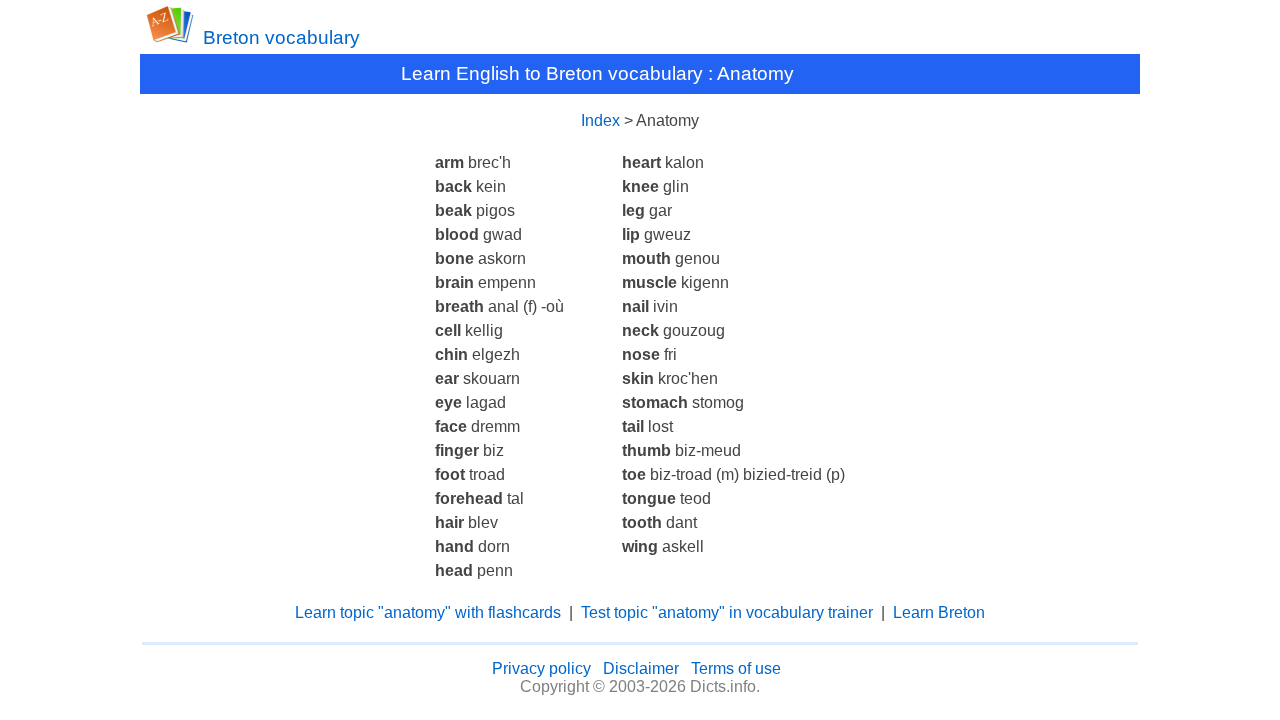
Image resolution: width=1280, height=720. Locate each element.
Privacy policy (541, 668)
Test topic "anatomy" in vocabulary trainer (727, 612)
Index (600, 120)
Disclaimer (641, 668)
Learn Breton (939, 612)
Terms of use (736, 668)
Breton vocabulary (281, 37)
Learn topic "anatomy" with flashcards (428, 612)
